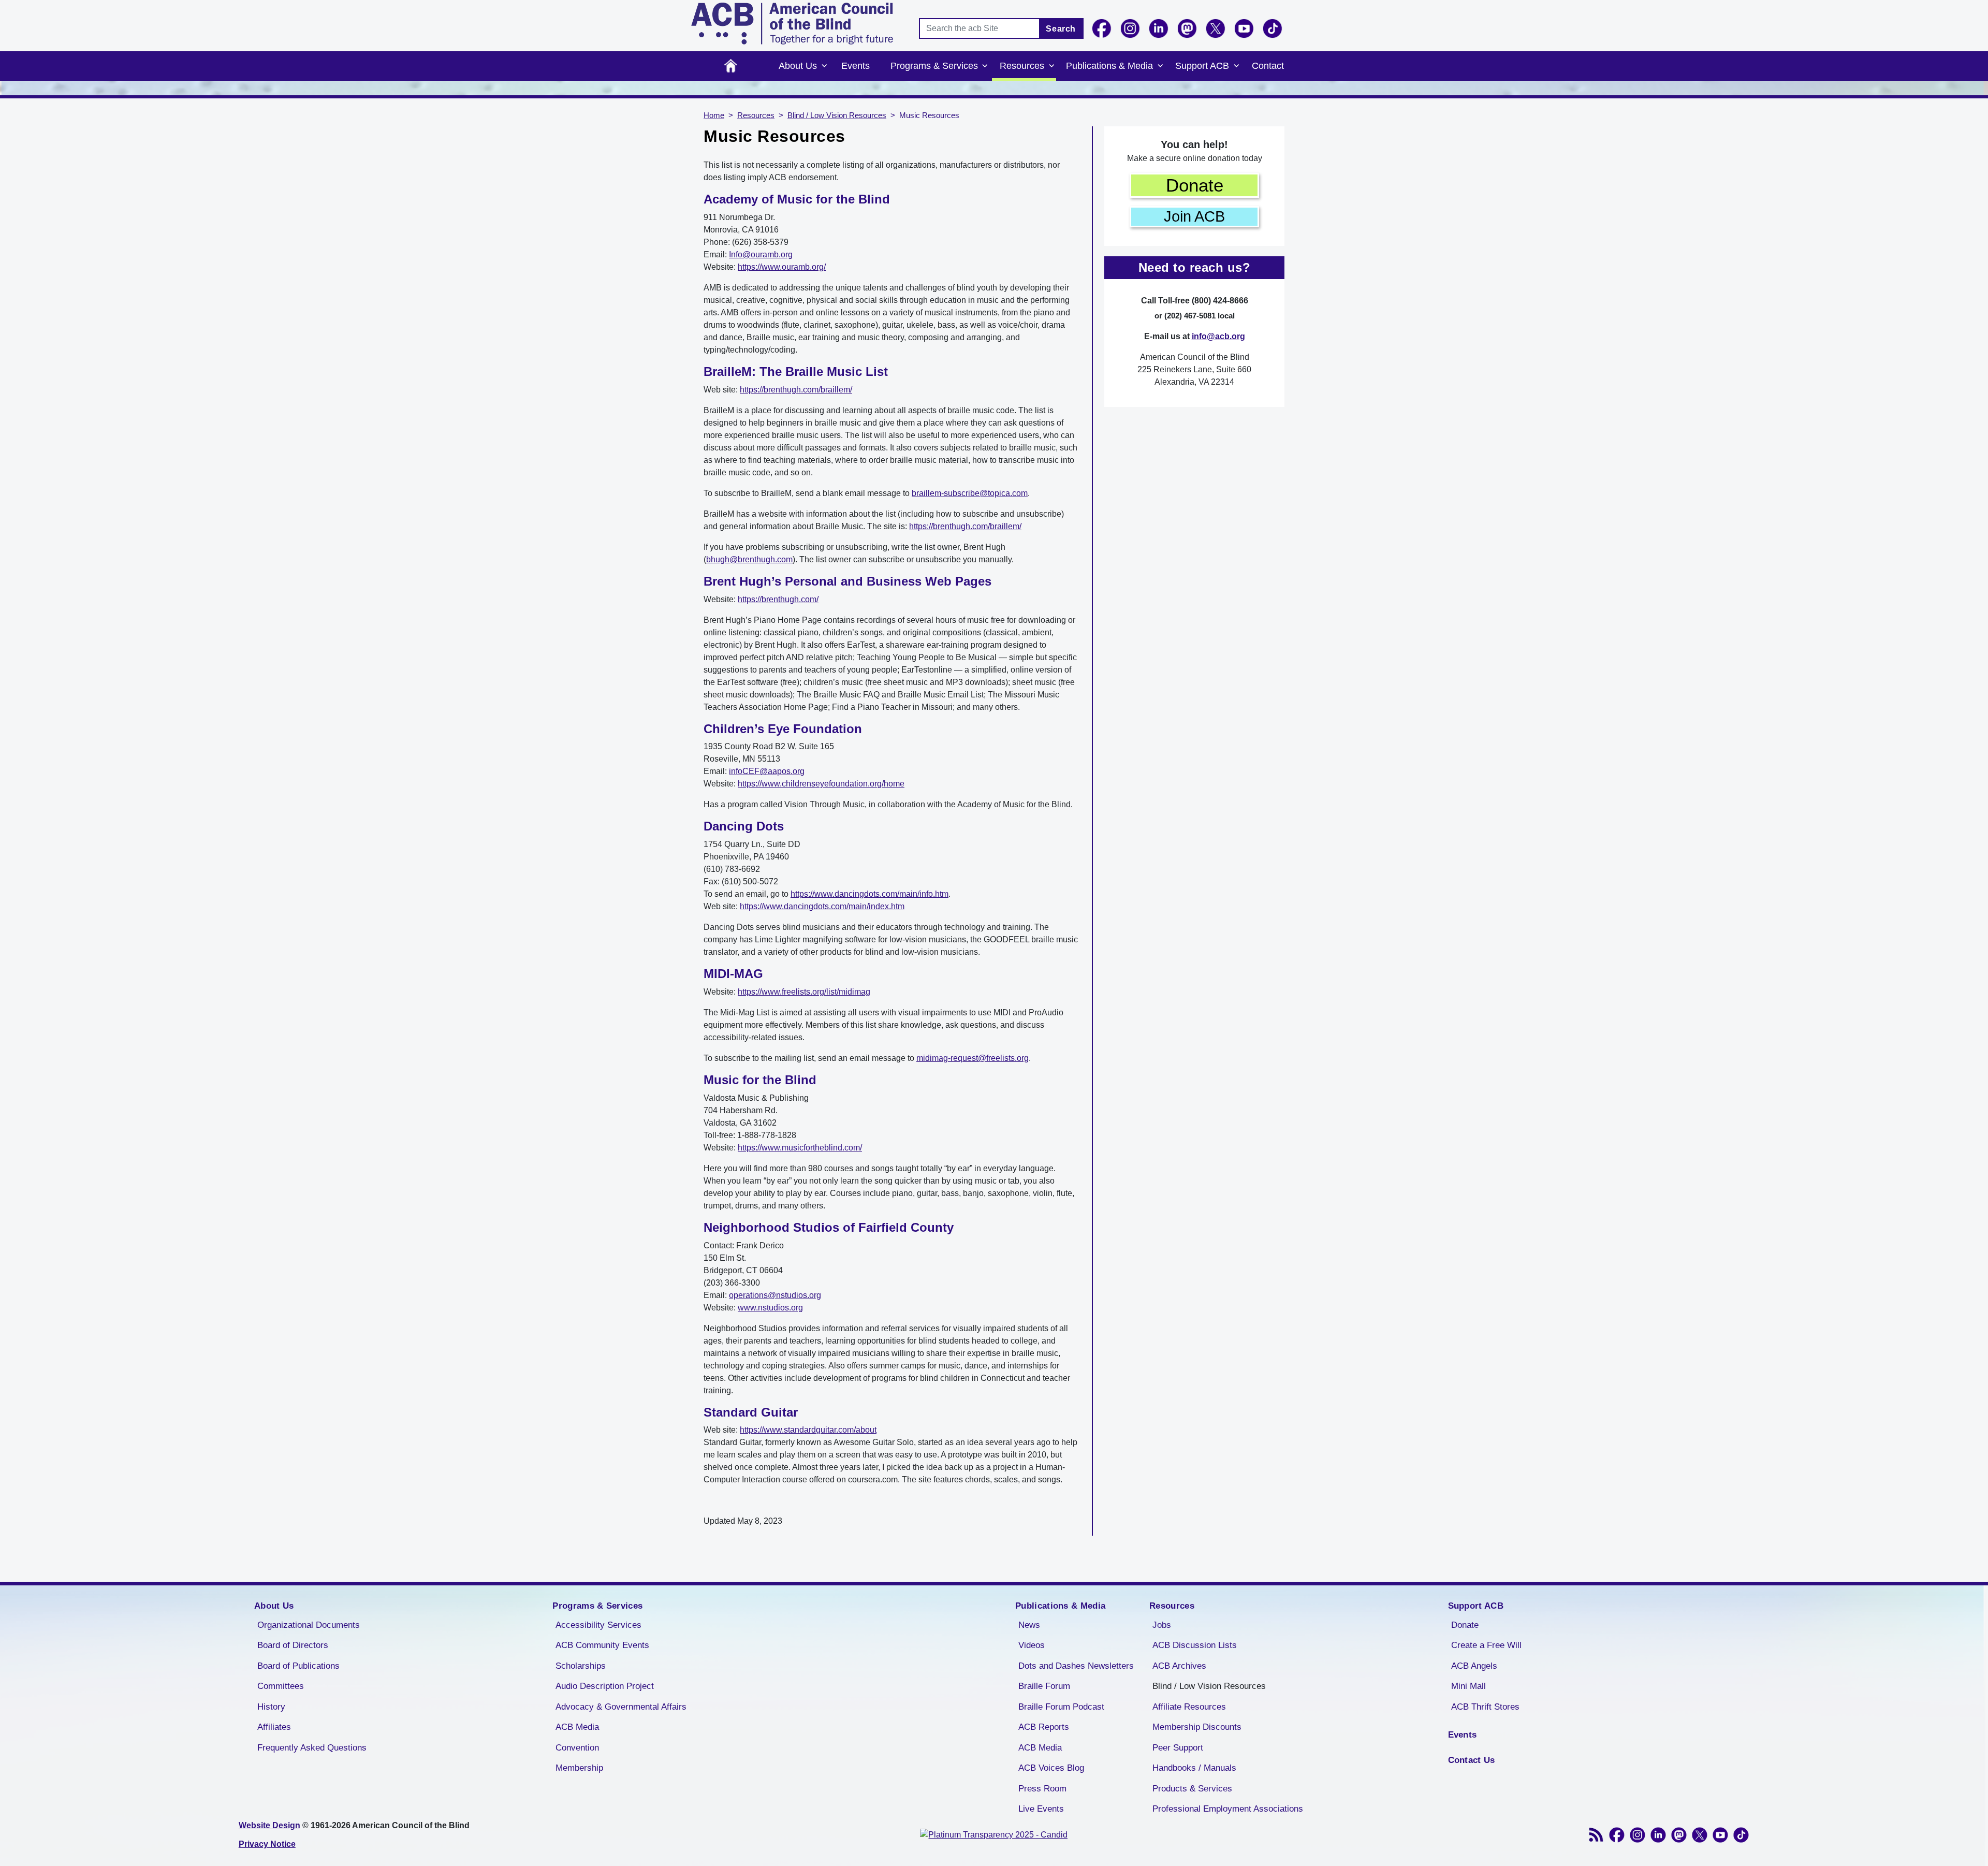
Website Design (269, 1825)
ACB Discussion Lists (1195, 1645)
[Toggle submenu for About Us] (824, 66)
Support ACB (1202, 66)
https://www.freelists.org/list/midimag (804, 992)
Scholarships (581, 1666)
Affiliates (274, 1727)
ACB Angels (1474, 1666)
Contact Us (1472, 1760)
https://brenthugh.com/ (778, 599)
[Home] (792, 24)
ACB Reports (1044, 1727)
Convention (577, 1748)
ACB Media (577, 1727)
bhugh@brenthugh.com (749, 559)
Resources (1022, 66)
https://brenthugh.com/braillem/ (796, 390)
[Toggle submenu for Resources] (1051, 66)
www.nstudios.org (770, 1308)
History (271, 1707)
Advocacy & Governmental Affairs (621, 1707)
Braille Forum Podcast (1061, 1707)
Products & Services (1192, 1789)
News (1029, 1625)
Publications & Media (1109, 66)
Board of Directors (293, 1645)
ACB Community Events (602, 1645)
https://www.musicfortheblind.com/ (800, 1148)
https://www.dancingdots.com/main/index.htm (822, 906)
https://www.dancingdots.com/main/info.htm (869, 894)
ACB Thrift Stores (1485, 1707)
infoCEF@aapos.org (767, 771)
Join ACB (1194, 216)
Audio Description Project (605, 1686)
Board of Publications (298, 1666)
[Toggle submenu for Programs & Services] (985, 66)
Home (731, 66)
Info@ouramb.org (761, 254)
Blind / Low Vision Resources (837, 115)
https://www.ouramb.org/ (782, 267)
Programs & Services (934, 66)
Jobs (1162, 1625)
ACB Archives (1179, 1666)
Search (1061, 29)
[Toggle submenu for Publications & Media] (1160, 66)
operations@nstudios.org (775, 1295)
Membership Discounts (1197, 1727)
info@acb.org (1218, 336)
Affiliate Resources (1189, 1707)
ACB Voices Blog (1051, 1768)
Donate (1195, 185)
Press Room (1042, 1789)
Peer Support (1178, 1748)
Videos (1032, 1645)
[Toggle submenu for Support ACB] (1236, 66)
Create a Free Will (1486, 1645)
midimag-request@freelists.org (973, 1058)
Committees (281, 1686)
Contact (1268, 66)
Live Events (1041, 1809)
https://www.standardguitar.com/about (808, 1430)
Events (856, 66)
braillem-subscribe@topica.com (970, 493)
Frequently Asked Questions (312, 1748)
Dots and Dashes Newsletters (1076, 1666)
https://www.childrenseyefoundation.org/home (821, 784)
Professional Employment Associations (1228, 1809)
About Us (798, 66)
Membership (579, 1768)
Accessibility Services (598, 1625)
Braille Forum (1044, 1686)
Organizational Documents (309, 1625)
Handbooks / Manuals (1194, 1768)
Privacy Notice (267, 1844)
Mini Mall (1468, 1686)
